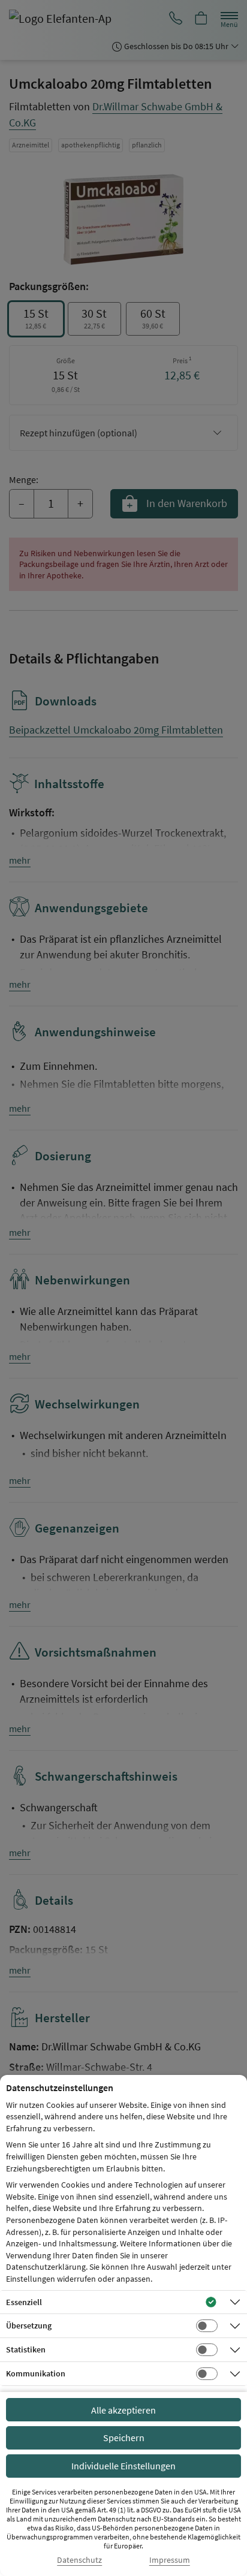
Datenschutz (79, 2560)
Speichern (124, 2438)
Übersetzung (29, 2325)
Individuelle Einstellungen (123, 2466)
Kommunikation (36, 2373)
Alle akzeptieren (123, 2410)
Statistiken (26, 2349)
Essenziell (24, 2302)
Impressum (170, 2560)
